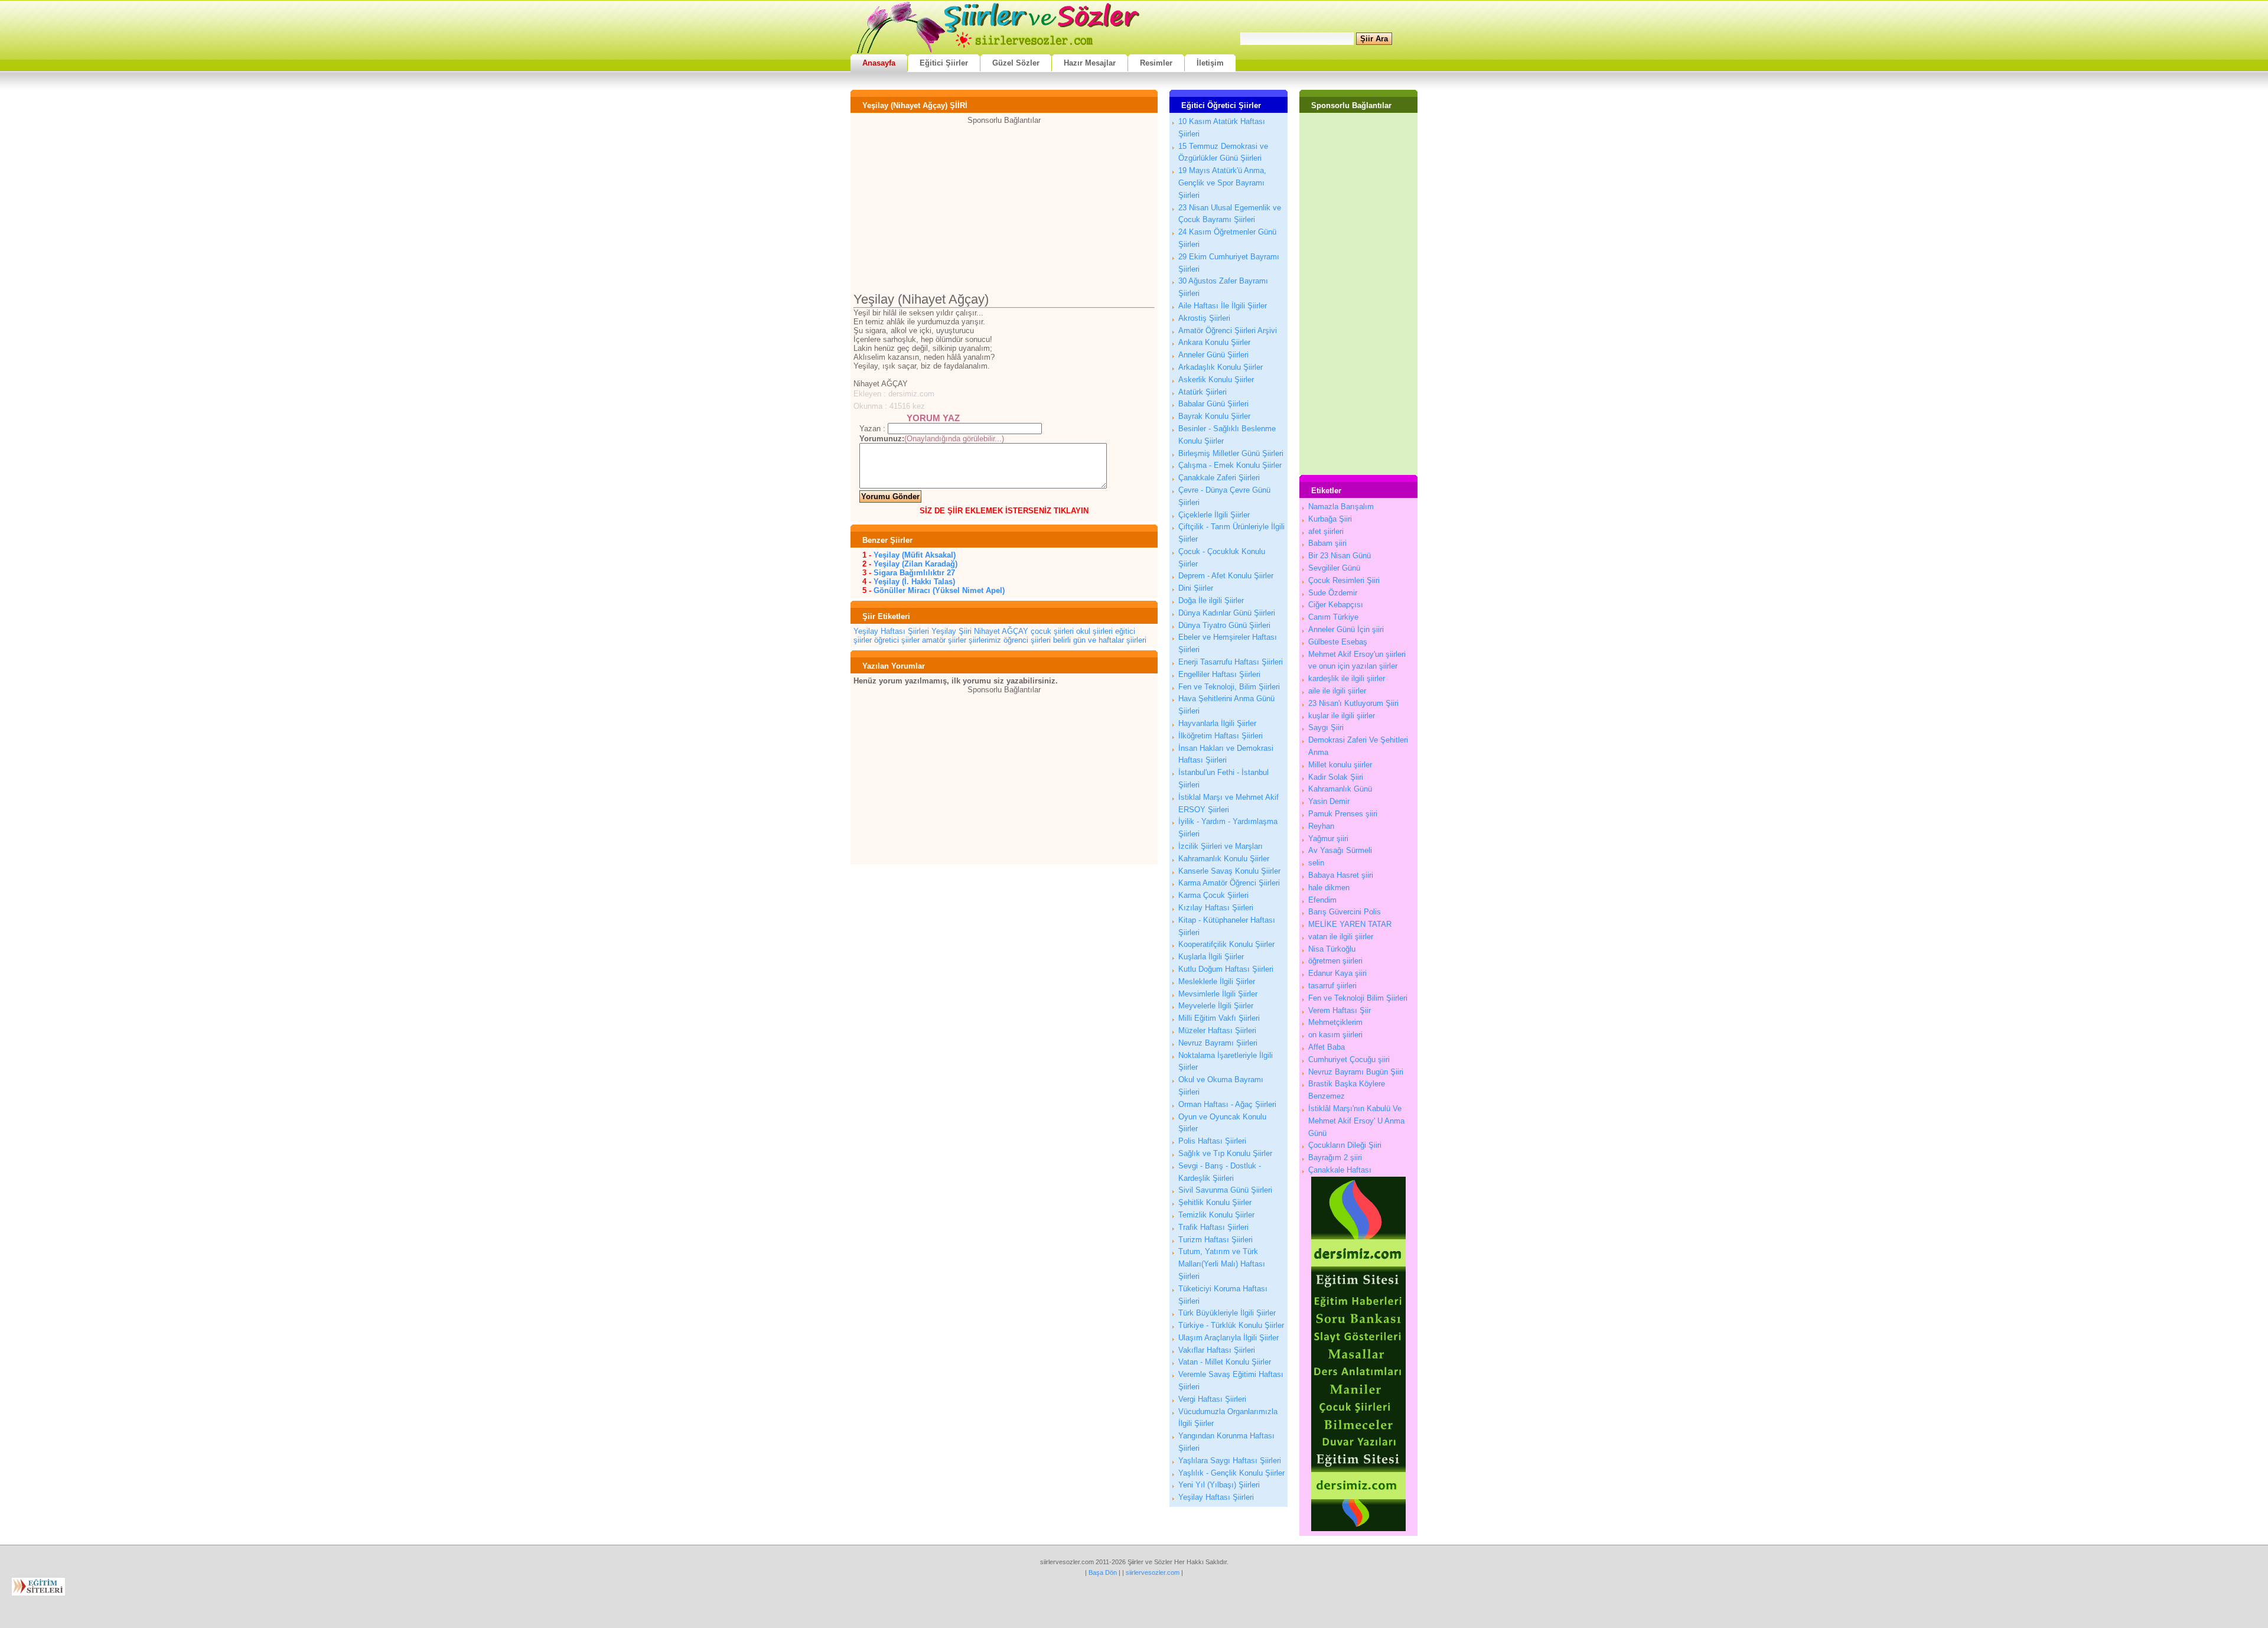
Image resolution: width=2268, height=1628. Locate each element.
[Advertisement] (1004, 207)
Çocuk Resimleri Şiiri (1344, 580)
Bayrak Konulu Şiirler (1214, 416)
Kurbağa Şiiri (1330, 519)
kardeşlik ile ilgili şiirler (1347, 678)
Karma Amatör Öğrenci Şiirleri (1229, 883)
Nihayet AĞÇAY (1001, 631)
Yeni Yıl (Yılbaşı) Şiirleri (1219, 1485)
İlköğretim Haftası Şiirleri (1221, 736)
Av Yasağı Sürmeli (1340, 850)
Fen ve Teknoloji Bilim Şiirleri (1358, 998)
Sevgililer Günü (1334, 568)
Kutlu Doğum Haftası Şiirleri (1226, 969)
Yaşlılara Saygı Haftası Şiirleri (1230, 1461)
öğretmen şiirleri (1335, 961)
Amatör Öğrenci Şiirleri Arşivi (1228, 331)
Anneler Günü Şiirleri (1213, 355)
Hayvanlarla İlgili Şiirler (1217, 723)
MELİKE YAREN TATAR (1350, 924)
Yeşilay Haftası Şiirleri (891, 631)
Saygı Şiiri (1326, 727)
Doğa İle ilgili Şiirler (1211, 600)
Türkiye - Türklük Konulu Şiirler (1231, 1325)
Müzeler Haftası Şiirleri (1217, 1030)
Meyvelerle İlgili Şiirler (1216, 1006)
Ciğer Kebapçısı (1336, 605)
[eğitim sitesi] (1358, 1528)
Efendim (1322, 900)
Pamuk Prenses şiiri (1343, 814)
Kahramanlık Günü (1340, 789)
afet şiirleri (1326, 531)
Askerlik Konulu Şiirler (1216, 380)
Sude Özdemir (1333, 593)
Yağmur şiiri (1328, 839)
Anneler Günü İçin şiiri (1346, 629)
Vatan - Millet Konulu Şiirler (1225, 1362)
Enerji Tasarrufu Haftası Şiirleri (1231, 662)
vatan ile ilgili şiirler (1341, 937)
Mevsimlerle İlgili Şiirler (1218, 994)
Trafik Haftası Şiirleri (1213, 1227)
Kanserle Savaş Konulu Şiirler (1229, 871)
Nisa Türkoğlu (1332, 949)
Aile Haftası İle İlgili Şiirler (1223, 306)
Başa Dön (1103, 1572)
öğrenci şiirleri (1027, 640)
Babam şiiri (1327, 543)
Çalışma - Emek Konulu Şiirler (1230, 465)
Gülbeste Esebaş (1338, 642)
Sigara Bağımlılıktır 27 (914, 573)
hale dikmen (1329, 888)
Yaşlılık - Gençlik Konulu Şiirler (1231, 1473)
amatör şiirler (944, 640)
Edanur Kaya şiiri (1337, 973)
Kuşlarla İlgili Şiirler (1211, 957)
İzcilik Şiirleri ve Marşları (1221, 846)
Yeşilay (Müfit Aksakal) (915, 555)
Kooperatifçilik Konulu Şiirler (1226, 944)
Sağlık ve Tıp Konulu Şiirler (1225, 1153)
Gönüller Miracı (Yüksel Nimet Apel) (939, 590)
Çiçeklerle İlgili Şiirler (1214, 515)
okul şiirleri (1094, 631)
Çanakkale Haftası (1340, 1170)
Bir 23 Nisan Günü (1340, 556)
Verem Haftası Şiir (1340, 1010)
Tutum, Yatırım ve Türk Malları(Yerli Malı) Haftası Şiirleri (1222, 1264)
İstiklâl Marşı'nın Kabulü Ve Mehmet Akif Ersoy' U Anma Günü (1356, 1121)
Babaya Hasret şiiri (1341, 875)
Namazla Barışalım (1341, 507)
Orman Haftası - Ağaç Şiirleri (1227, 1104)
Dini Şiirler (1196, 588)
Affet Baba (1327, 1047)
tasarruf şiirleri (1332, 986)
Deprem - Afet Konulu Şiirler (1226, 576)
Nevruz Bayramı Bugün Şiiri (1356, 1072)
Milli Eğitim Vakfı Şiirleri (1219, 1018)
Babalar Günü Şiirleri (1213, 404)
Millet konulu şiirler (1340, 765)
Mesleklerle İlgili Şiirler (1217, 981)
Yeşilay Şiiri (951, 631)
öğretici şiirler (897, 640)
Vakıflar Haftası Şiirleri (1217, 1350)
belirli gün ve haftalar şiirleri (1100, 640)
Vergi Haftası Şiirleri (1212, 1399)
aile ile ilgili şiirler (1337, 691)
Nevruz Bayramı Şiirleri (1218, 1043)
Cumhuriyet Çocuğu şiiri (1349, 1059)
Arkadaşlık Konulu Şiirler (1221, 367)
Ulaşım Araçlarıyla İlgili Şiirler (1228, 1338)
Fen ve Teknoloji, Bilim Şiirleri (1229, 687)
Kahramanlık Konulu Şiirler (1224, 859)
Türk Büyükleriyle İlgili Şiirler (1227, 1313)
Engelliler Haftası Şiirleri (1219, 674)
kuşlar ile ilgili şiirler (1342, 716)
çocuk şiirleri (1052, 631)
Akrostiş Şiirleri (1204, 318)
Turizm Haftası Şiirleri (1216, 1240)
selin (1316, 863)
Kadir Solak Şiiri (1336, 777)
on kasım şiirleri (1335, 1035)
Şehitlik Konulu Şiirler (1215, 1202)
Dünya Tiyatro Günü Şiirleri (1224, 625)
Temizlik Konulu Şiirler (1216, 1215)
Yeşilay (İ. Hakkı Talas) (914, 582)
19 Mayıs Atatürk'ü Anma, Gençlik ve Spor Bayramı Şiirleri (1222, 183)
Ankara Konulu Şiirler (1214, 342)
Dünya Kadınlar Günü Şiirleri (1227, 613)
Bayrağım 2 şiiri (1335, 1157)
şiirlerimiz (985, 640)
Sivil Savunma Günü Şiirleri (1225, 1190)
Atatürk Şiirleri (1203, 392)
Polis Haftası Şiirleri (1212, 1141)
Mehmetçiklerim (1335, 1022)
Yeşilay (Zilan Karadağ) (915, 564)
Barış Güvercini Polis (1345, 912)
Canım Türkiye (1333, 617)
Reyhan (1321, 826)
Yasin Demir (1329, 801)
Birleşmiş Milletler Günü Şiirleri (1231, 453)
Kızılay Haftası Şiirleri (1216, 908)
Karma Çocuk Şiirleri (1213, 895)
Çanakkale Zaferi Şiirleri (1219, 478)
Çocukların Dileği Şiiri (1345, 1145)
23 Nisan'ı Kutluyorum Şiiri (1353, 703)
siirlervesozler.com (1153, 1572)
